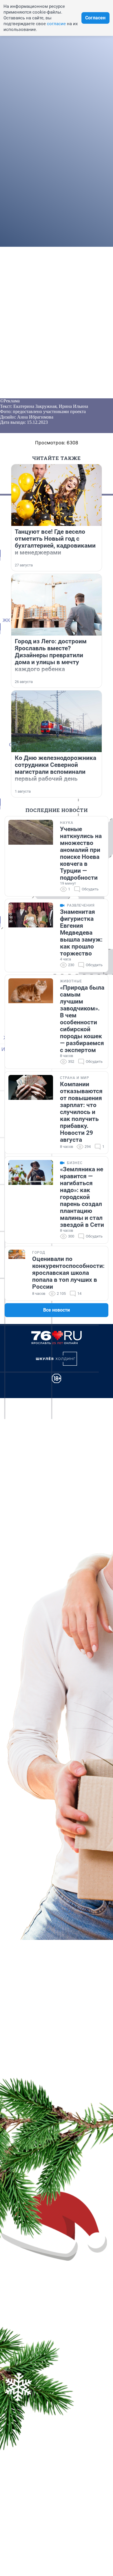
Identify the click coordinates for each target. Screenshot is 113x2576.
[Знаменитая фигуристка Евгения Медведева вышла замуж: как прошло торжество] (31, 936)
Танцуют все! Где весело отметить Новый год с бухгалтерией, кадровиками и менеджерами (55, 542)
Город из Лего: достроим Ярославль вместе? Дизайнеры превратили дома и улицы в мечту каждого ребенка (51, 655)
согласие (56, 24)
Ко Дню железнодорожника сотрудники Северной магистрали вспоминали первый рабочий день (55, 768)
